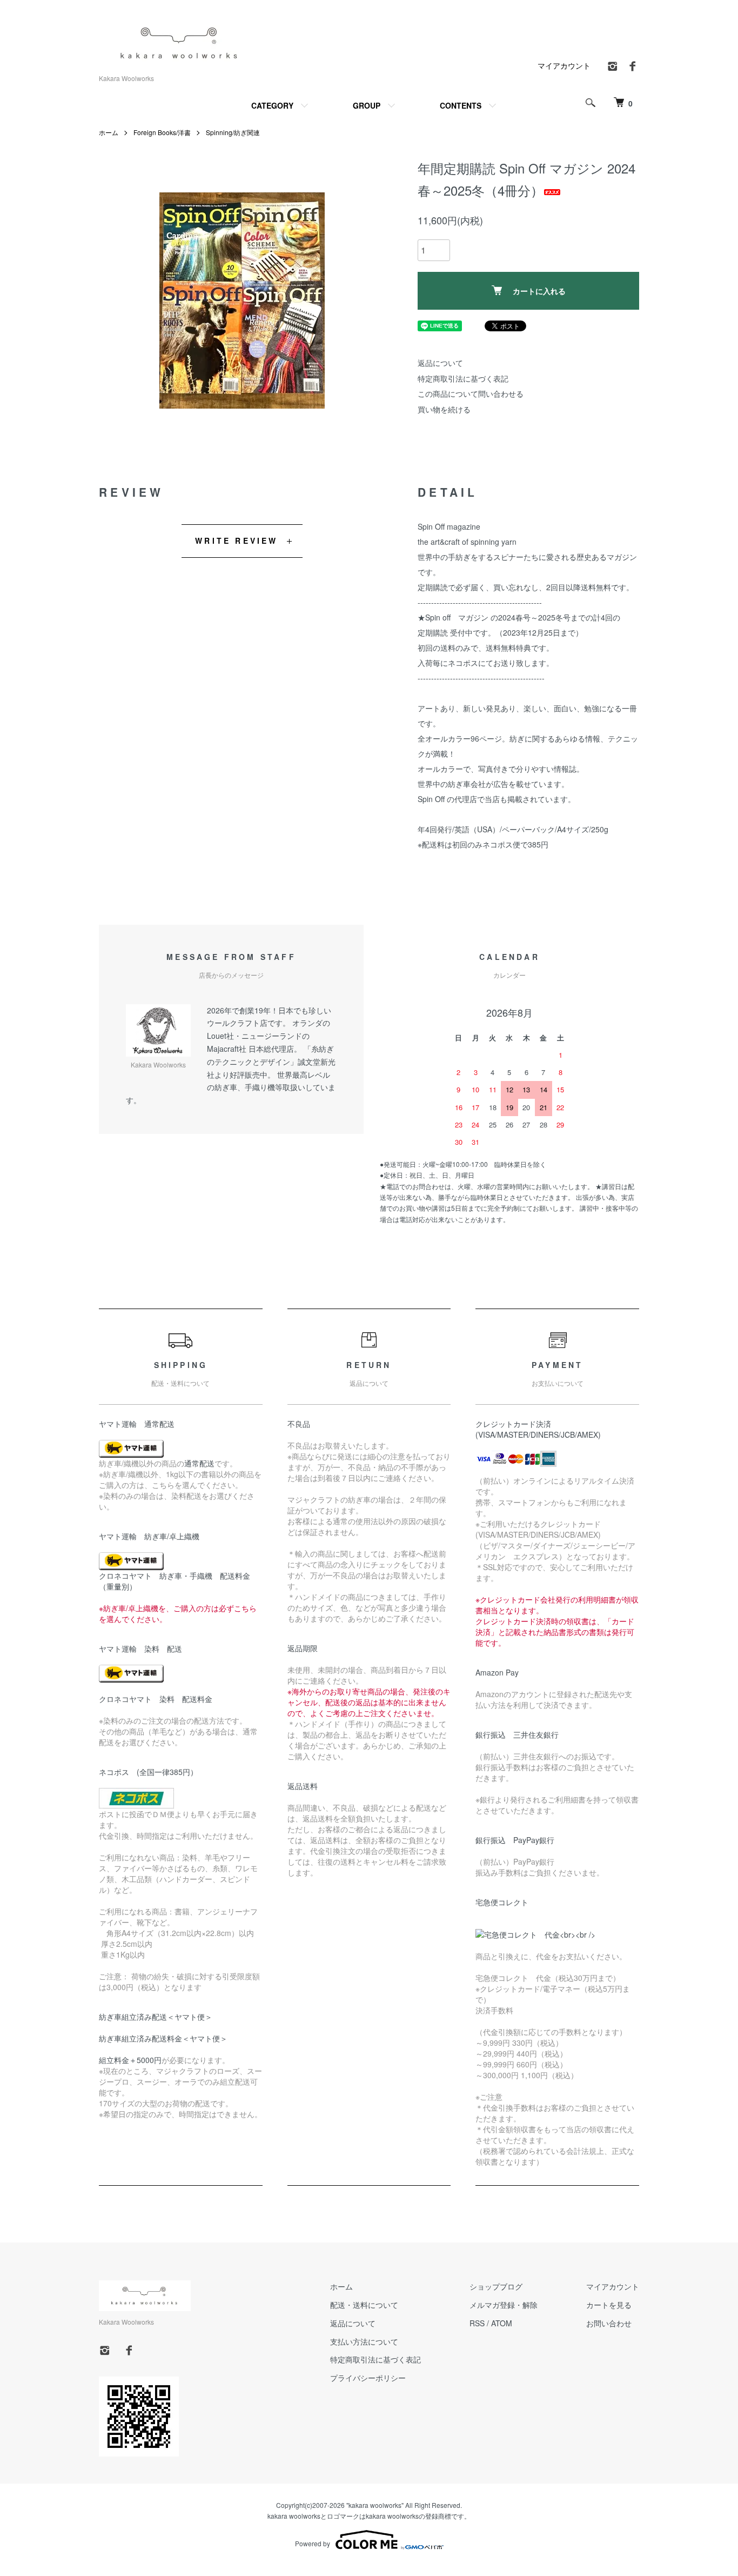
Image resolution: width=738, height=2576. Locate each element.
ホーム (109, 132)
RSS (477, 2323)
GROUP (367, 105)
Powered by (313, 2543)
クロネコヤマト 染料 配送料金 (156, 1699)
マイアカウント (564, 65)
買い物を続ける (444, 409)
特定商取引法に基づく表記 (463, 378)
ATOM (502, 2323)
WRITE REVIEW (236, 540)
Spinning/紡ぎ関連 (233, 132)
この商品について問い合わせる (471, 393)
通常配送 (199, 1463)
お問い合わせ (609, 2323)
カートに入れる (539, 291)
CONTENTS (461, 105)
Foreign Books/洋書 (162, 132)
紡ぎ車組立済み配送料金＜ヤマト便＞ (163, 2038)
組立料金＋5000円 (130, 2060)
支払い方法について (364, 2341)
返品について (440, 363)
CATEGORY (272, 105)
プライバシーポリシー (368, 2378)
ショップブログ (496, 2286)
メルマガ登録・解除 (504, 2305)
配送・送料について (364, 2305)
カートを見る (609, 2305)
